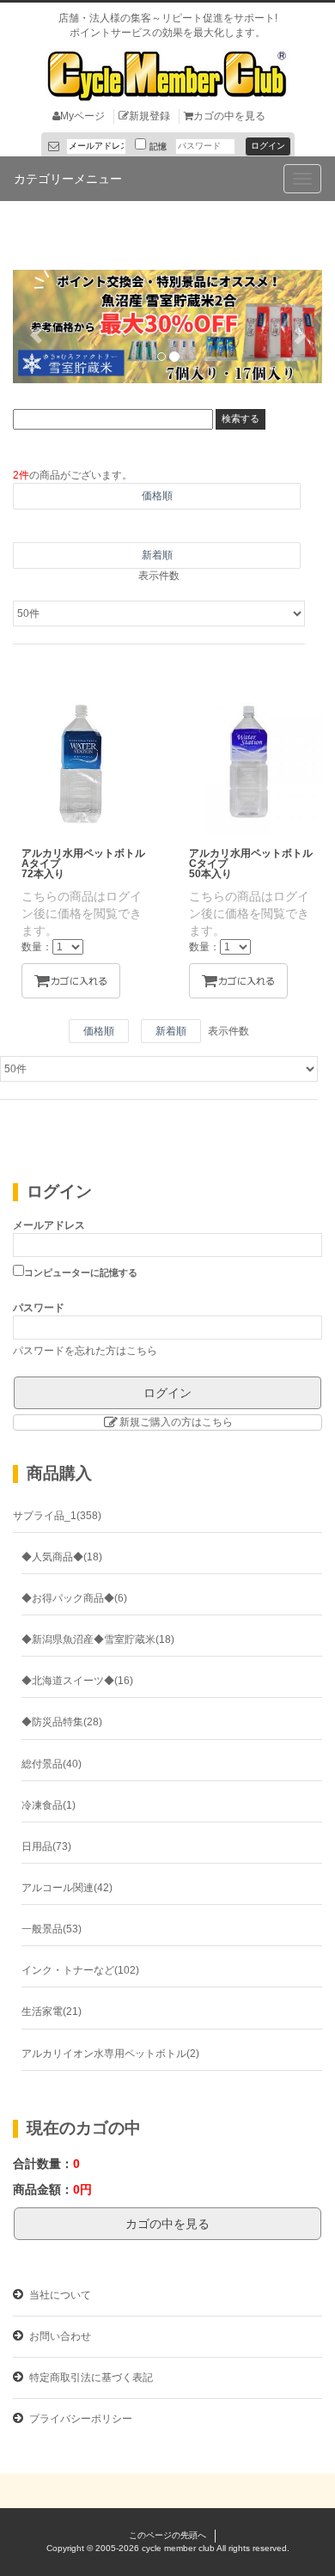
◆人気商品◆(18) (62, 1557)
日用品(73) (46, 1847)
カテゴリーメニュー (68, 179)
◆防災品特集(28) (62, 1722)
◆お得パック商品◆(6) (74, 1598)
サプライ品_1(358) (57, 1516)
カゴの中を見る (229, 116)
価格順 (157, 496)
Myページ (82, 116)
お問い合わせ (59, 2336)
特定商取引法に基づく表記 (90, 2378)
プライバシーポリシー (79, 2419)
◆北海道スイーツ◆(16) (77, 1681)
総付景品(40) (52, 1764)
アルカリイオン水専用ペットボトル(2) (110, 2054)
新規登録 (149, 116)
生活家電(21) (52, 2011)
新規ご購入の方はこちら (176, 1422)
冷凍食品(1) (49, 1805)
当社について (59, 2295)
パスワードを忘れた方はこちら (85, 1351)
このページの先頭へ (167, 2535)
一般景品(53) (52, 1929)
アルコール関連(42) (67, 1888)
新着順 (157, 555)
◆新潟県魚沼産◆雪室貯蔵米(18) (98, 1639)
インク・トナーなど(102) (80, 1970)
